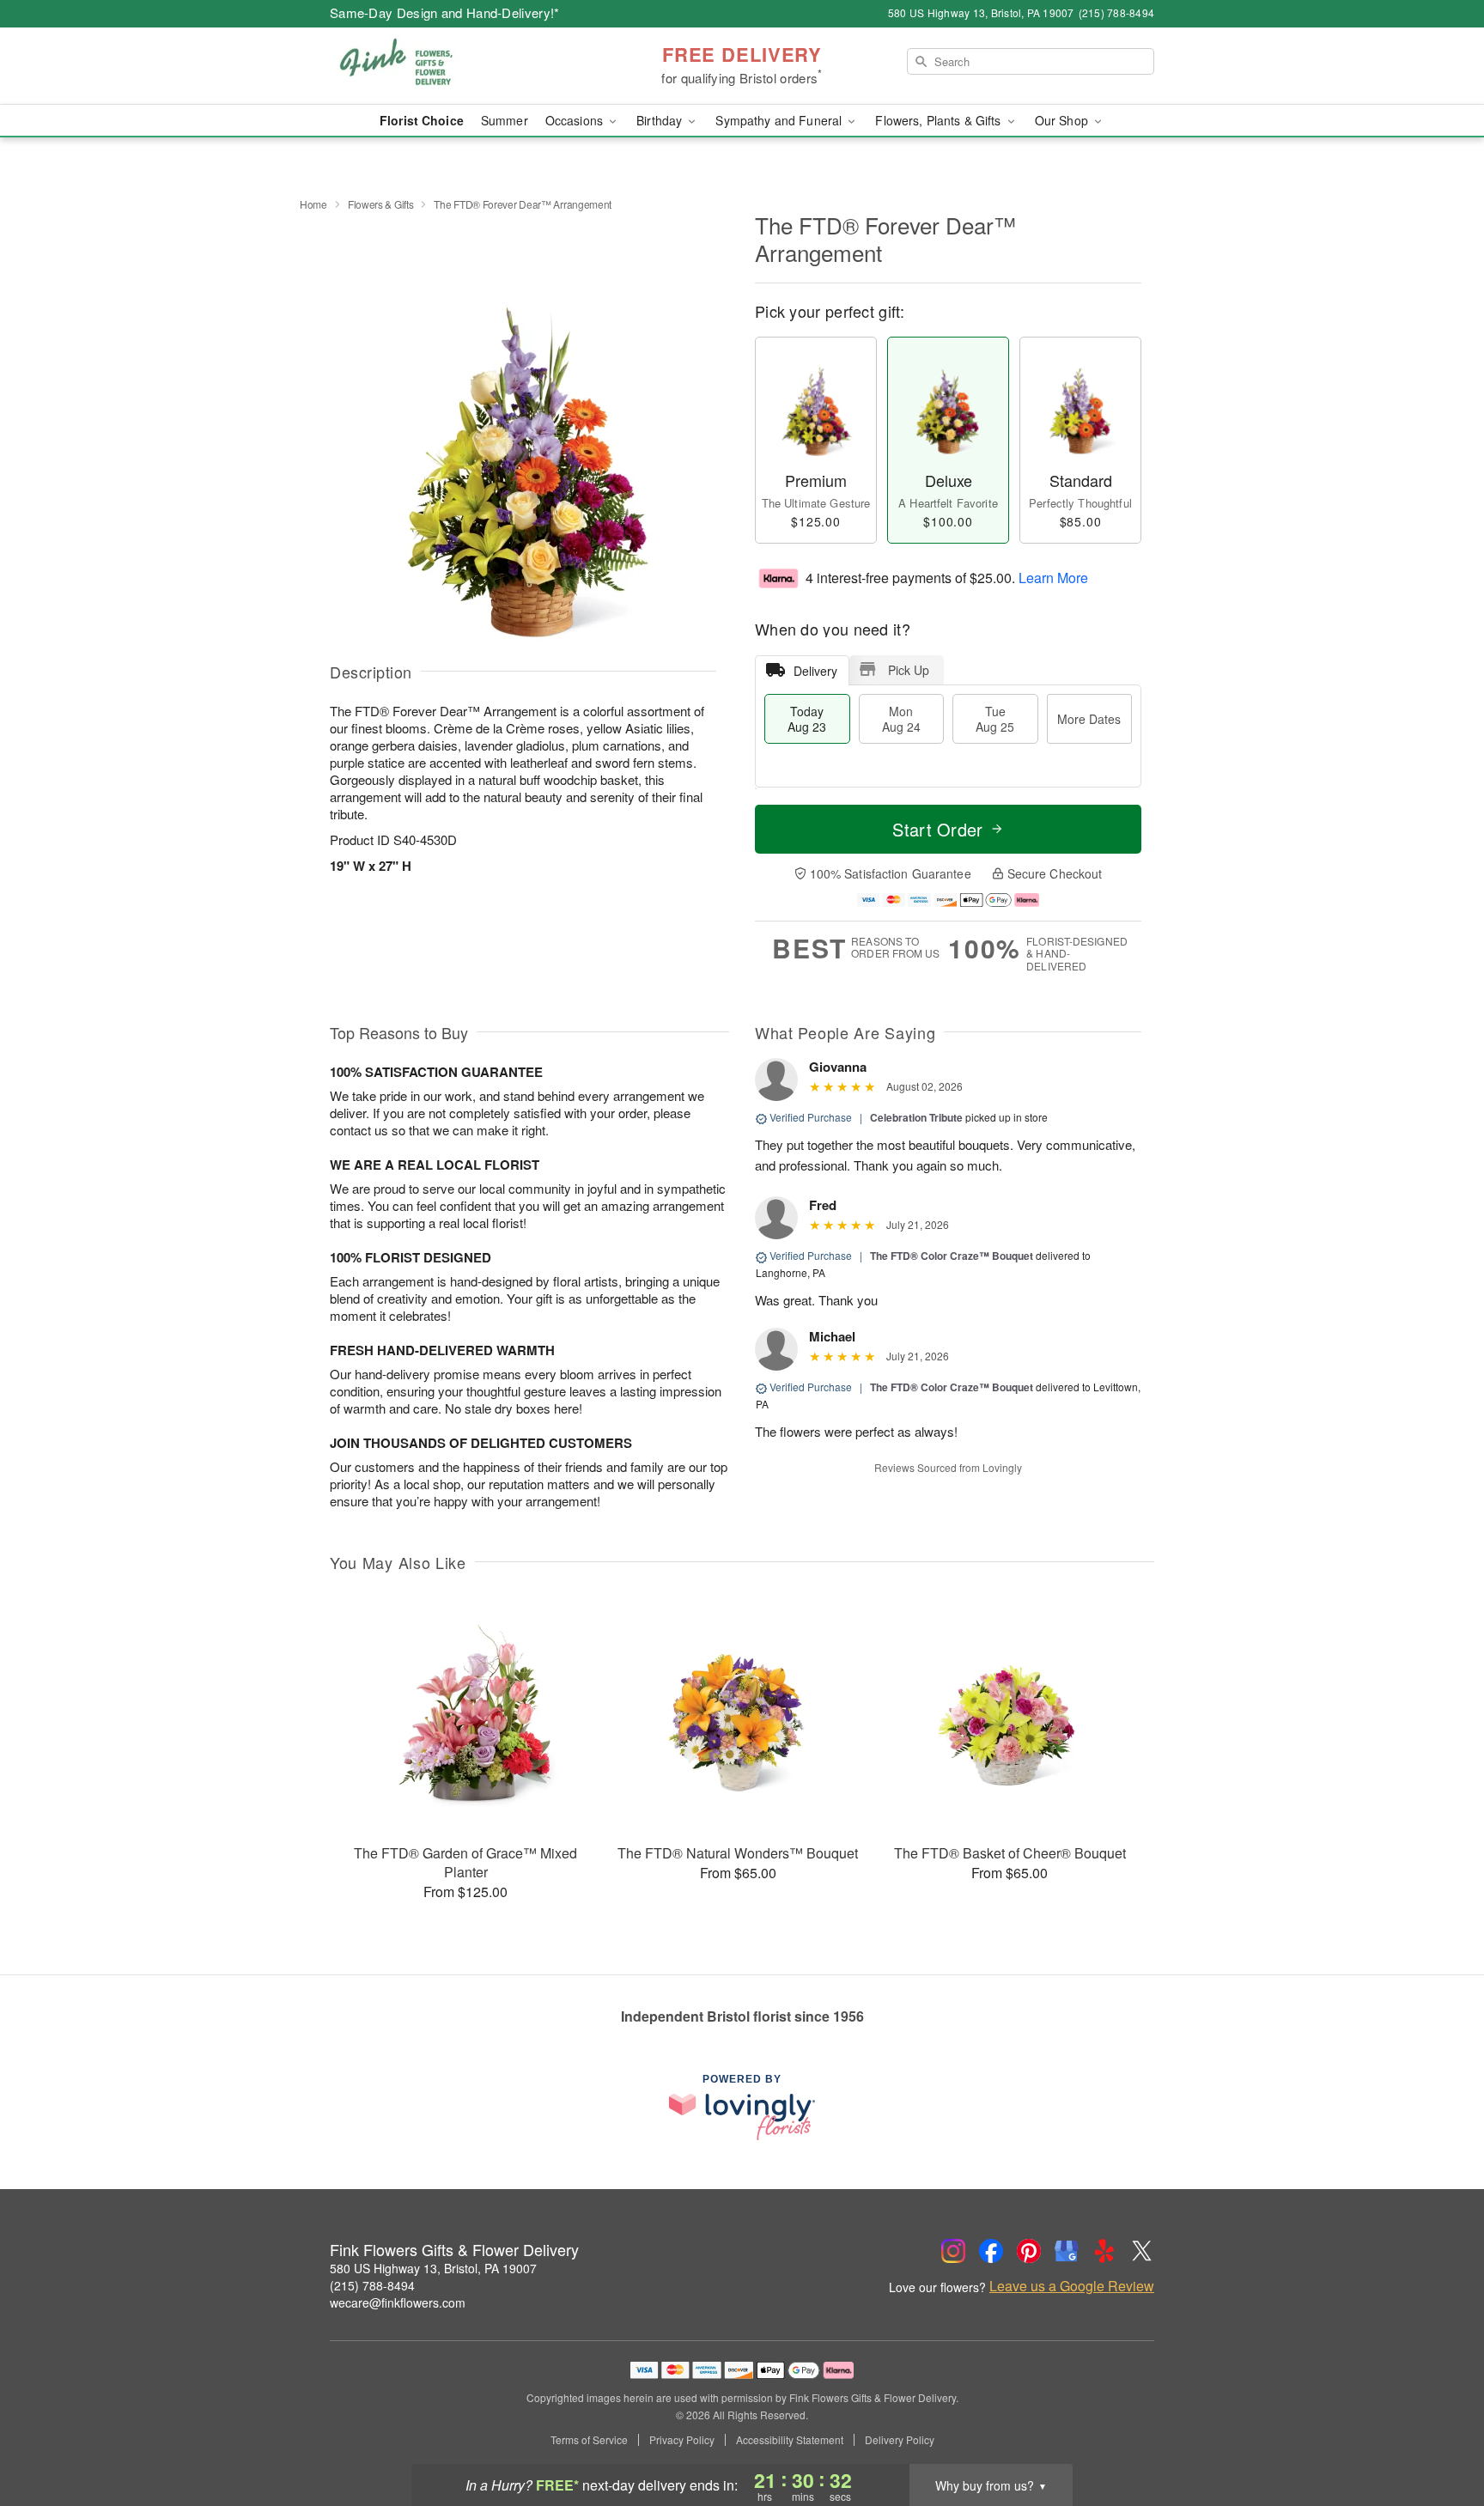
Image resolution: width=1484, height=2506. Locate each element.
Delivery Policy (900, 2440)
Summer (505, 120)
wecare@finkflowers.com (398, 2302)
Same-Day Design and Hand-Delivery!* (445, 12)
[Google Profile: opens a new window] (1067, 2251)
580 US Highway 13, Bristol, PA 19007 (433, 2268)
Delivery (815, 671)
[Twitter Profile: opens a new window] (1142, 2251)
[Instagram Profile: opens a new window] (953, 2251)
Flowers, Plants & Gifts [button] (940, 120)
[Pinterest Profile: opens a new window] (1029, 2251)
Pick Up (909, 670)
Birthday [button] (661, 120)
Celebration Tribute (916, 1117)
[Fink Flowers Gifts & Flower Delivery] (453, 66)
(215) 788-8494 (372, 2285)
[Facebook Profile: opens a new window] (991, 2251)
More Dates (1089, 719)
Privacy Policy (682, 2440)
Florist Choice (422, 120)
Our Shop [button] (1063, 120)
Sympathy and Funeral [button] (780, 120)
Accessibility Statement (790, 2440)
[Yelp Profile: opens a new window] (1104, 2251)
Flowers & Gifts (381, 204)
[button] (1439, 2433)
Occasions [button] (576, 120)
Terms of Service (589, 2440)
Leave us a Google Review (1072, 2286)
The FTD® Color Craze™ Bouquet (952, 1256)
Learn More (1053, 577)
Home (313, 204)
